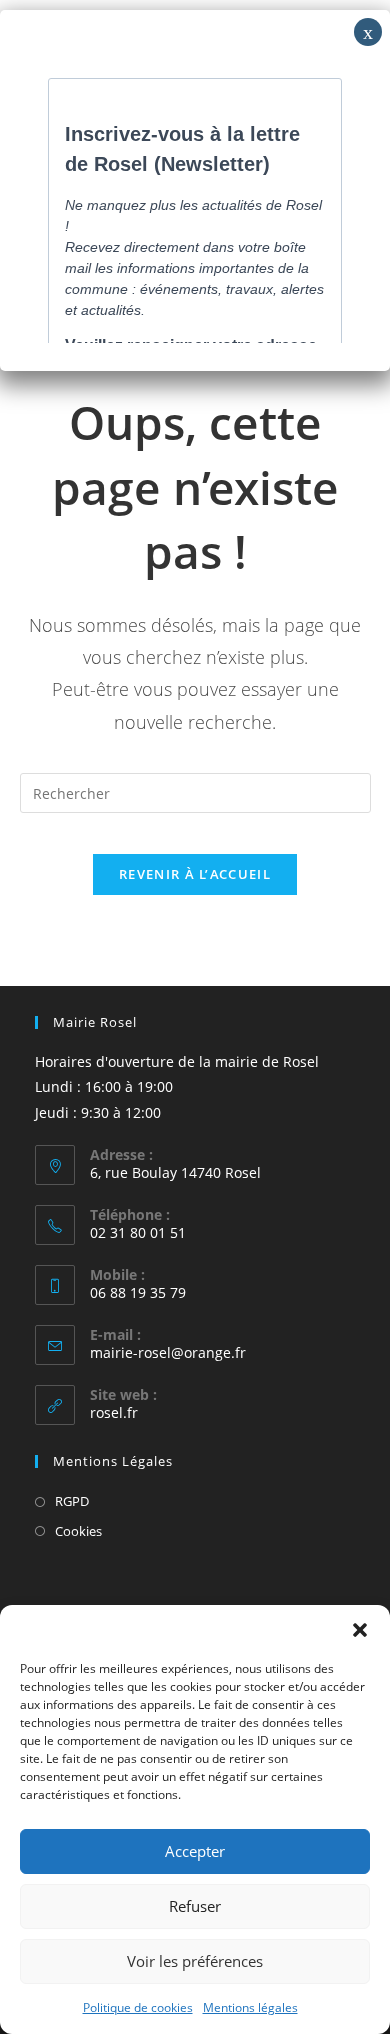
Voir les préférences (195, 1961)
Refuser (195, 1906)
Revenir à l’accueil (195, 874)
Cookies (78, 1531)
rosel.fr (114, 1412)
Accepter (195, 1851)
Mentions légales (250, 2007)
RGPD (72, 1501)
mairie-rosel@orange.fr (168, 1352)
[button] (360, 1630)
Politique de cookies (138, 2007)
